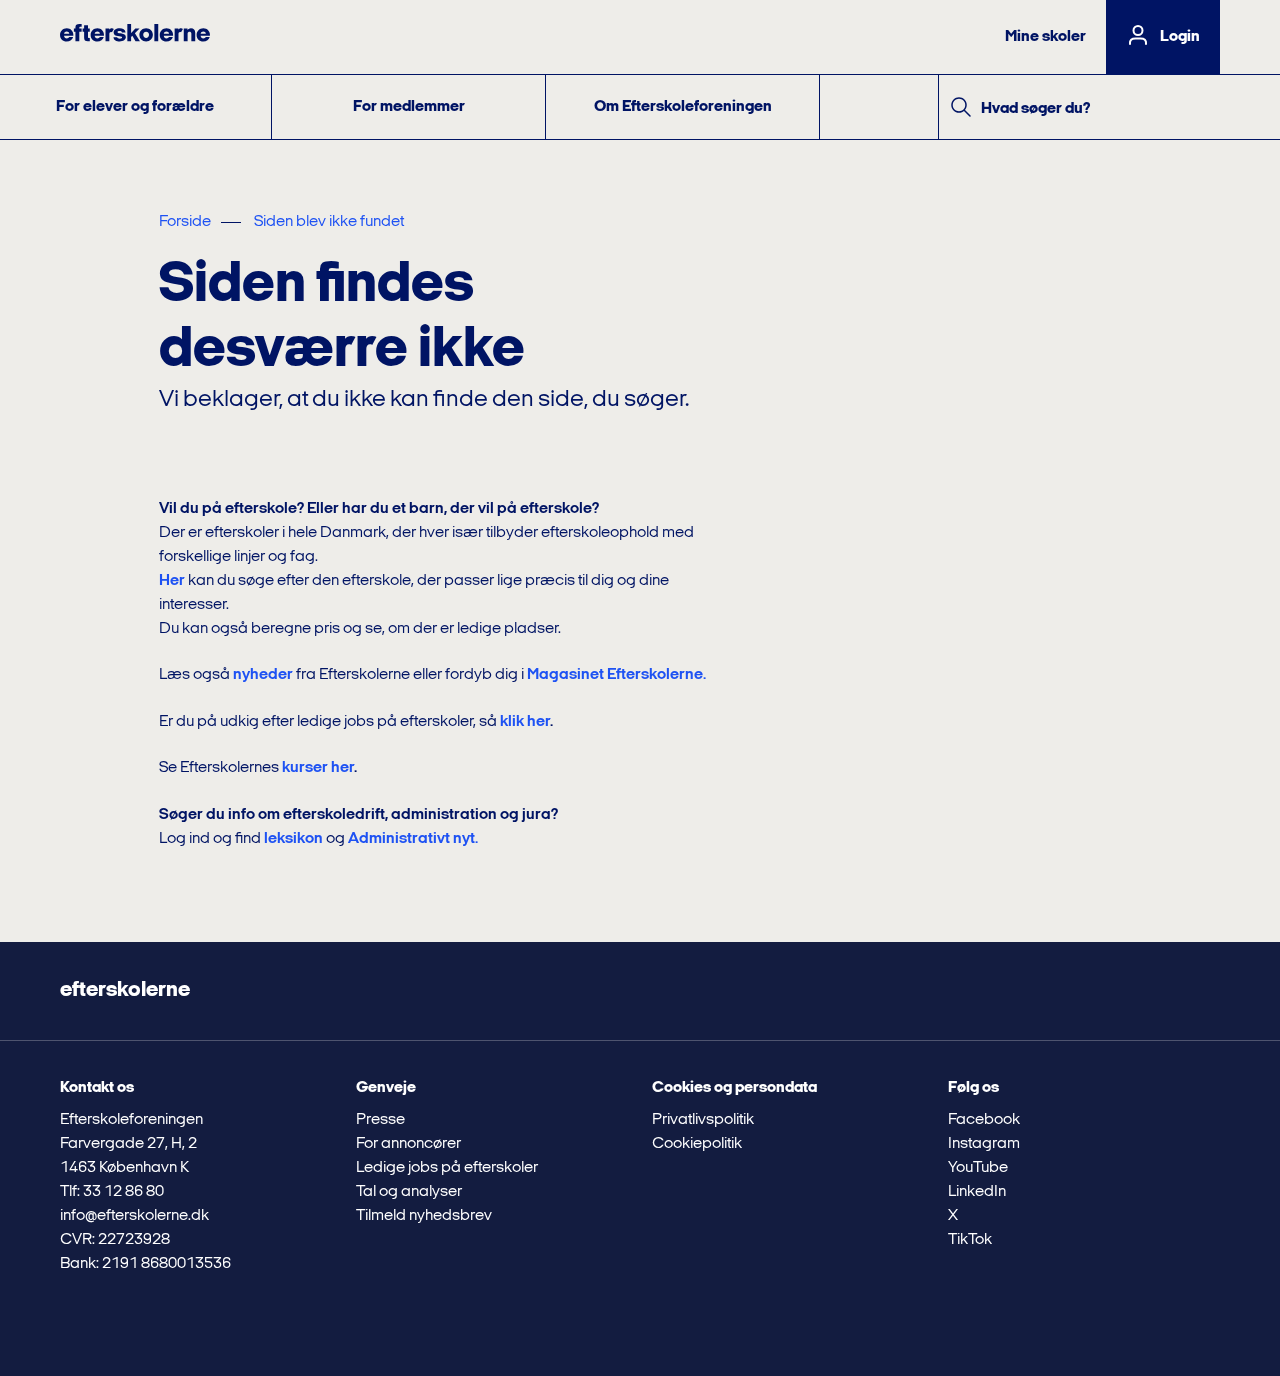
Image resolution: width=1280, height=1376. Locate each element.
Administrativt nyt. (413, 839)
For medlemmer (409, 107)
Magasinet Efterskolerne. (616, 675)
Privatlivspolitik (703, 1120)
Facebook (984, 1120)
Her (172, 581)
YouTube (978, 1168)
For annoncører (408, 1144)
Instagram (984, 1144)
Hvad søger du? (1035, 109)
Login (1180, 37)
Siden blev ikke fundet (329, 222)
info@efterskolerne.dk (134, 1216)
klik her (525, 722)
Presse (380, 1120)
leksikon (293, 839)
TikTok (970, 1240)
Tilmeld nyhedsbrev (424, 1216)
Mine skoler (1045, 37)
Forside (185, 222)
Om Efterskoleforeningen (683, 107)
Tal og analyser (409, 1192)
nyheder (263, 675)
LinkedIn (977, 1192)
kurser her (318, 768)
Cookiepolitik (697, 1144)
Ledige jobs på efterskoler (447, 1168)
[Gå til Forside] (135, 37)
